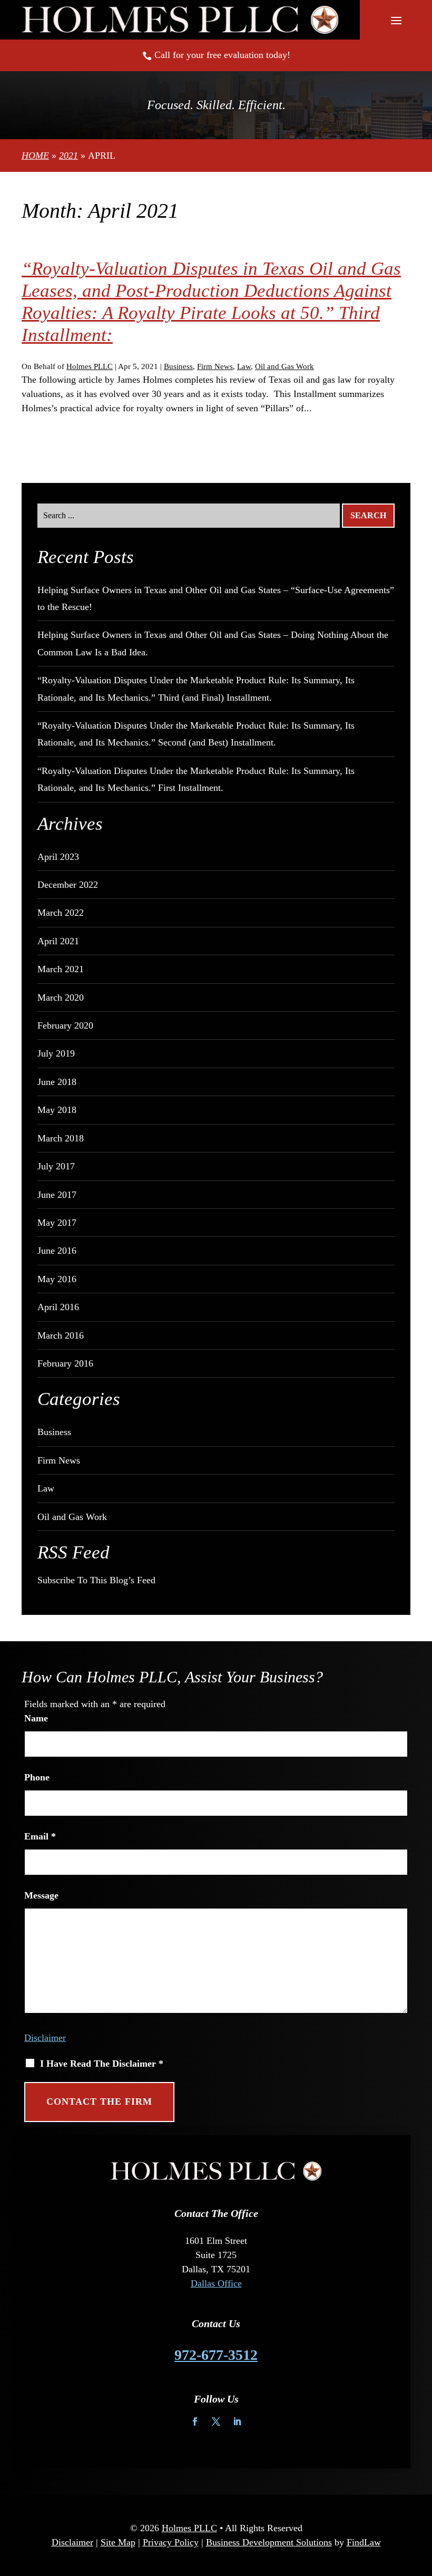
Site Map (118, 2542)
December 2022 (68, 885)
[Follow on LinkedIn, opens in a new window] (237, 2422)
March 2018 (61, 1138)
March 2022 (61, 913)
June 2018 (57, 1082)
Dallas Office (216, 2283)
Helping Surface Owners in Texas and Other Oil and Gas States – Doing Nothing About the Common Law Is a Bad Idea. (213, 643)
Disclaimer (45, 2038)
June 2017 (57, 1195)
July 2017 (56, 1166)
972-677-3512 (216, 2355)
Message (41, 1895)
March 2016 (61, 1335)
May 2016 (57, 1279)
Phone (37, 1777)
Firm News (215, 366)
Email (40, 1836)
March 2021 (61, 969)
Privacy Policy (171, 2542)
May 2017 (57, 1223)
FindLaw (364, 2542)
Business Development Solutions (269, 2542)
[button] (396, 20)
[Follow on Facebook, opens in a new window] (195, 2422)
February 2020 (65, 1025)
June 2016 (57, 1251)
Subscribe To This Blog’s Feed (96, 1580)
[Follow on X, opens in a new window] (216, 2422)
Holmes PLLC (90, 366)
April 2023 (58, 857)
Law (244, 366)
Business (178, 366)
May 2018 (57, 1110)
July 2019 (56, 1053)
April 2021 (58, 941)
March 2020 (61, 998)
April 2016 (58, 1307)
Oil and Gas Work (284, 366)
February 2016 (65, 1363)
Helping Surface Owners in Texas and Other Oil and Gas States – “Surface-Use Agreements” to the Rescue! (216, 598)
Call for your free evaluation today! (222, 55)
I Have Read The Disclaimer (102, 2064)
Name (36, 1718)
